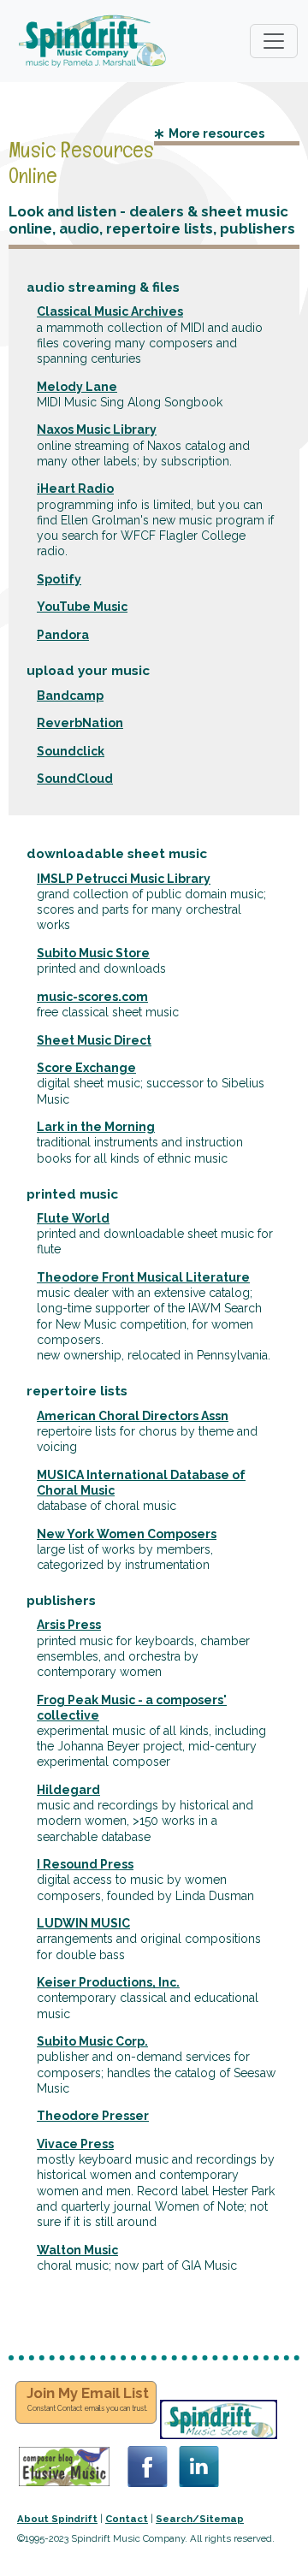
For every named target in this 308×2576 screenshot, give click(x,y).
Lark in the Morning (96, 1127)
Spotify (59, 579)
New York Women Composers (127, 1534)
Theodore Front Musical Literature (143, 1277)
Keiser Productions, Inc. (108, 1982)
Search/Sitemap (200, 2519)
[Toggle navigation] (274, 41)
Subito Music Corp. (92, 2041)
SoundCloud (75, 779)
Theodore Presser (93, 2116)
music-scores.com (92, 997)
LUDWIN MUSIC (83, 1923)
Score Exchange (86, 1068)
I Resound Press (85, 1864)
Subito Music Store (93, 953)
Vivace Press (75, 2144)
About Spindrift (57, 2519)
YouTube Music (82, 607)
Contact (127, 2519)
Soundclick (71, 751)
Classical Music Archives (110, 311)
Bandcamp (70, 696)
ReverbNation (80, 723)
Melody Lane (77, 387)
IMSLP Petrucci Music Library (124, 879)
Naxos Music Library (97, 429)
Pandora (63, 635)
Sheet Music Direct (94, 1040)
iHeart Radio (75, 489)
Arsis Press (69, 1625)
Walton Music (77, 2250)
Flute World (73, 1218)
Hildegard (68, 1790)
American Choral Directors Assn (133, 1416)
